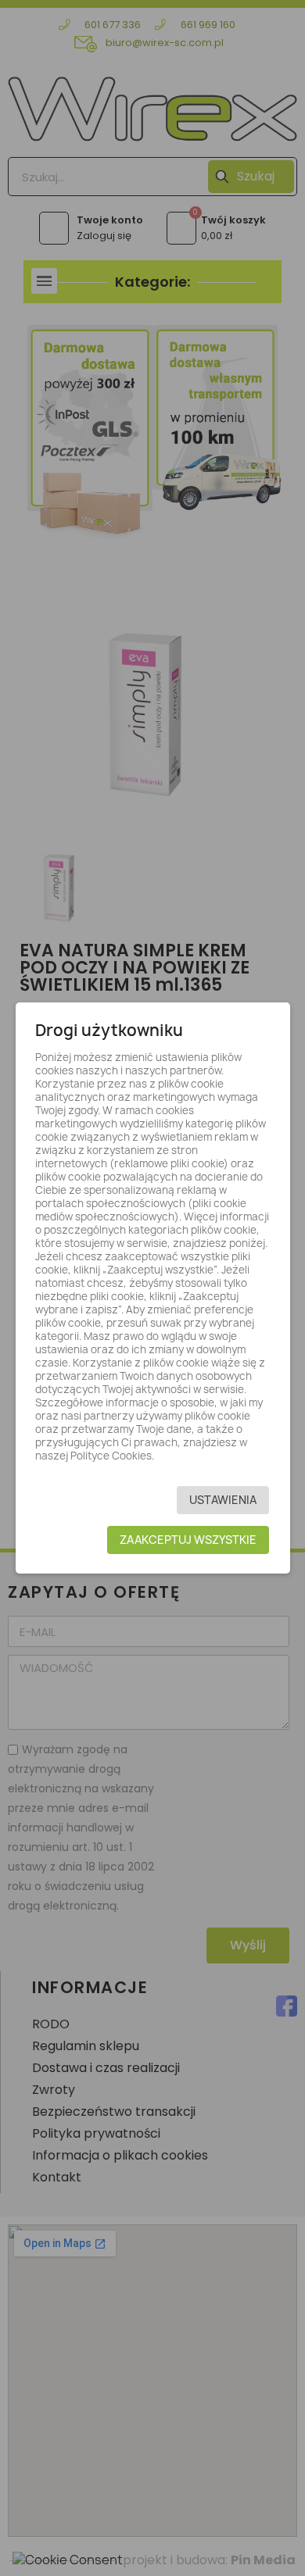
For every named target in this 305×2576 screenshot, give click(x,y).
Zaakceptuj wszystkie (188, 1540)
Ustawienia (223, 1500)
